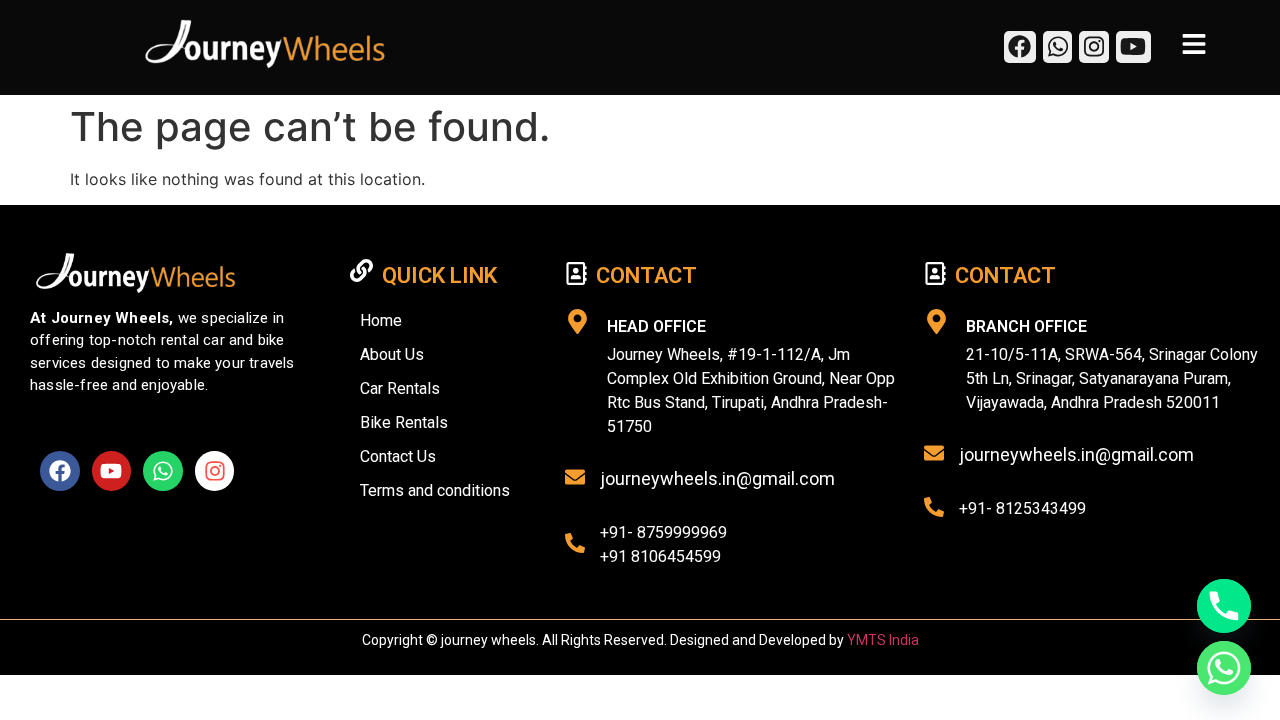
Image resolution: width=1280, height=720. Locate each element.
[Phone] (1224, 606)
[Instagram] (215, 471)
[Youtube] (112, 471)
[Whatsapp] (163, 471)
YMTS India (883, 640)
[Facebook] (60, 471)
